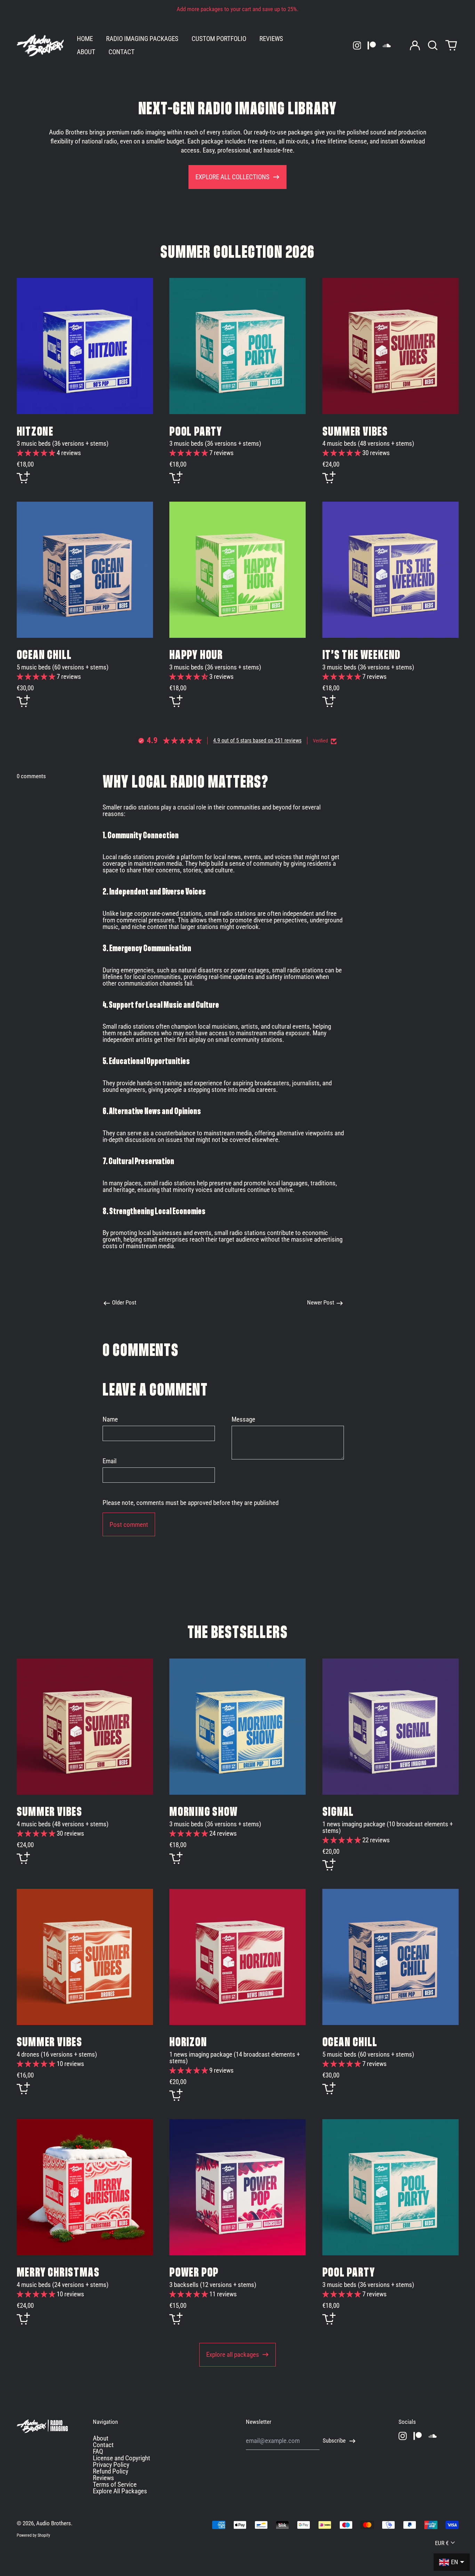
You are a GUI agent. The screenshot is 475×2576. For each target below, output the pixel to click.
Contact (103, 2445)
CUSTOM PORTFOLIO (219, 39)
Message (243, 1419)
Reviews (103, 2478)
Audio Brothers (54, 2523)
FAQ (98, 2451)
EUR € (442, 2543)
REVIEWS (271, 39)
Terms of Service (115, 2484)
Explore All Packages (120, 2491)
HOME (85, 39)
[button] (433, 45)
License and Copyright (122, 2458)
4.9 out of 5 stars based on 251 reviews (257, 740)
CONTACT (122, 52)
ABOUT (86, 52)
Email (110, 1461)
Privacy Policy (111, 2465)
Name (110, 1419)
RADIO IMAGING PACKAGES (142, 39)
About (101, 2438)
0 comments (31, 777)
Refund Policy (111, 2471)
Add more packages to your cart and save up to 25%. (237, 9)
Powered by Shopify (33, 2535)
